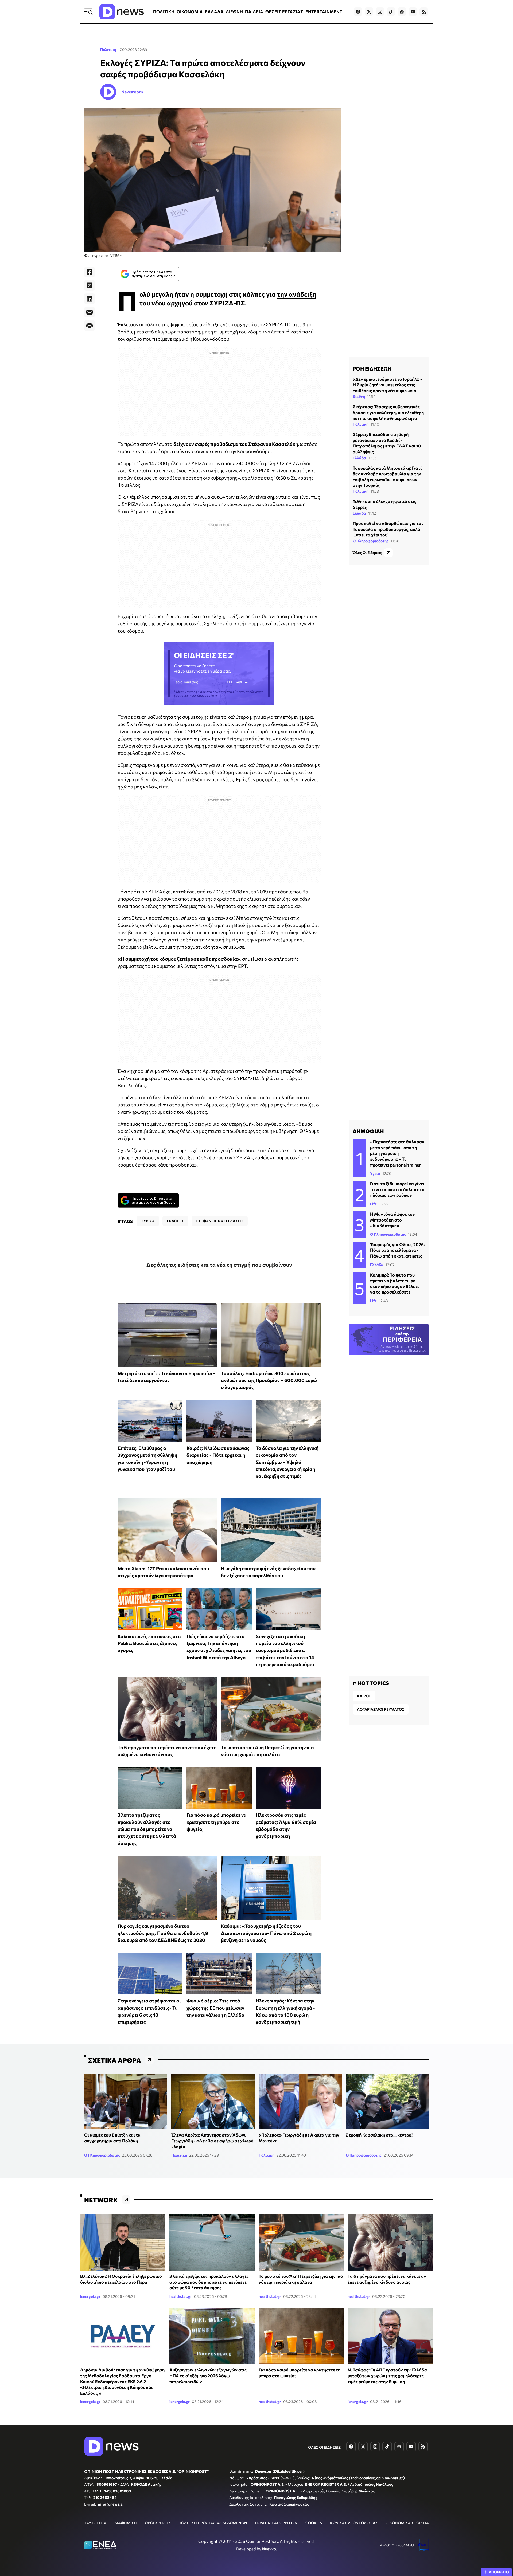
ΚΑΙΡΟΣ (364, 1696)
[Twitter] (90, 285)
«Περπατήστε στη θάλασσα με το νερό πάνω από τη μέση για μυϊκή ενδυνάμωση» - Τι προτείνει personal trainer (397, 1153)
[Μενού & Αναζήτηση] (88, 12)
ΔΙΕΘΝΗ (234, 12)
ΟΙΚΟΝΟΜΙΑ (190, 12)
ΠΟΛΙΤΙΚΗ (164, 12)
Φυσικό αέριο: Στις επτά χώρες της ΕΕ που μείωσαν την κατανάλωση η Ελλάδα (215, 2008)
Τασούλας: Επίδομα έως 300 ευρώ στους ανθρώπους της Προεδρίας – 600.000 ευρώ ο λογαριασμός (269, 1380)
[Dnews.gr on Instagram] (380, 12)
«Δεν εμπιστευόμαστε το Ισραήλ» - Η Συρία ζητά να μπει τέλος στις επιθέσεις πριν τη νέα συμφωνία (387, 385)
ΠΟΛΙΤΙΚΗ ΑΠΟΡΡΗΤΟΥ (276, 2523)
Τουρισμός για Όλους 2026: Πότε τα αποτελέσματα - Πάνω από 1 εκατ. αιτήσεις (397, 1250)
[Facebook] (90, 272)
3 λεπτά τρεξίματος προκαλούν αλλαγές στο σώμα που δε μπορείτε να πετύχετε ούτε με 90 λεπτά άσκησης (147, 1829)
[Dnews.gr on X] (369, 12)
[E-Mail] (90, 312)
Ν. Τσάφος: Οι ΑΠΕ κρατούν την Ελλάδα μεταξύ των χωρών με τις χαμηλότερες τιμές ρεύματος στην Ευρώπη (387, 2375)
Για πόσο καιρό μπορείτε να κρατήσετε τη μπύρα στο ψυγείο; (217, 1822)
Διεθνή (359, 396)
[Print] (90, 325)
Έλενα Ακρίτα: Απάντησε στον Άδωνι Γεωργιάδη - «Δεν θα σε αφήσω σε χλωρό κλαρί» (212, 2141)
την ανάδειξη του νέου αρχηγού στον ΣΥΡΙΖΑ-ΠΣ (228, 298)
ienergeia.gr (90, 2296)
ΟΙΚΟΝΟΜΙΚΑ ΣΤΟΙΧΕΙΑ (407, 2523)
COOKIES (314, 2523)
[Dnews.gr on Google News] (402, 12)
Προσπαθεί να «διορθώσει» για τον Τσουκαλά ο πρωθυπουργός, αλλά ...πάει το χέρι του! (388, 529)
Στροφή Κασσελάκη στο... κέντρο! (379, 2135)
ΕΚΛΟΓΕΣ (175, 1221)
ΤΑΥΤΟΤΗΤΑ (95, 2523)
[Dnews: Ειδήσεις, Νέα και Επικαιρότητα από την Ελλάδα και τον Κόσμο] (122, 12)
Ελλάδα (359, 458)
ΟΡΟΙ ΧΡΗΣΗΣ (158, 2523)
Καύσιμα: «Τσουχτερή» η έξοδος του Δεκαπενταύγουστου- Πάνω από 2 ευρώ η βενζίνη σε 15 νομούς (266, 1933)
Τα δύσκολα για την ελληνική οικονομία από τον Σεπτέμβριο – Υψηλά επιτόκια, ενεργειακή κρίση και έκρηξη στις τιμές (287, 1462)
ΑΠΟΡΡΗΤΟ (499, 2572)
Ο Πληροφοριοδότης (371, 541)
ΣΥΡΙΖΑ (148, 1221)
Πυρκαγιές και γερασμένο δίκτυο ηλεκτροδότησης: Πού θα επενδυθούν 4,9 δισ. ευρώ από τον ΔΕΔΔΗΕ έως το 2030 (163, 1933)
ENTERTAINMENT (324, 12)
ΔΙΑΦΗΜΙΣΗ (126, 2523)
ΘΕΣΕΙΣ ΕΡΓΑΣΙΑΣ (284, 12)
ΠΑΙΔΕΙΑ (254, 12)
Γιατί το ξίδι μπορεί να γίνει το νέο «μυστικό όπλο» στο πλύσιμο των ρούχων (397, 1189)
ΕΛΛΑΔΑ (214, 12)
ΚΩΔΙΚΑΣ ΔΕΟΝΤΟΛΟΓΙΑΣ (354, 2523)
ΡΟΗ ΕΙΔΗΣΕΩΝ (372, 368)
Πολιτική (108, 50)
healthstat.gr (181, 2296)
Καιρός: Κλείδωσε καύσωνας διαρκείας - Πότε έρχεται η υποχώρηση (218, 1455)
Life (373, 1204)
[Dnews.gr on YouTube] (413, 12)
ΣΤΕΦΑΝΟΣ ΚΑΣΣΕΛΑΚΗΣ (220, 1221)
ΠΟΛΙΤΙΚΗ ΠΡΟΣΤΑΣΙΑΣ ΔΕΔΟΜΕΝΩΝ (213, 2523)
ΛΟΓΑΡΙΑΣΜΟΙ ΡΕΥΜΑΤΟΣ (381, 1709)
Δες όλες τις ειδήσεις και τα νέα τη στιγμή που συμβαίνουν (219, 1265)
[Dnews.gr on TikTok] (391, 12)
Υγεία (375, 1173)
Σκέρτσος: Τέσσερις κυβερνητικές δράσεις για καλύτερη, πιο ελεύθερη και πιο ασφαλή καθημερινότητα (388, 412)
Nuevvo (269, 2549)
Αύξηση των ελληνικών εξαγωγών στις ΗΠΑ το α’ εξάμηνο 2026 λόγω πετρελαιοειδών (208, 2375)
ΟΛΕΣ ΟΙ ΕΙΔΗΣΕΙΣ (324, 2447)
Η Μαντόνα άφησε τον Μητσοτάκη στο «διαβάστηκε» (392, 1220)
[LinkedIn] (90, 299)
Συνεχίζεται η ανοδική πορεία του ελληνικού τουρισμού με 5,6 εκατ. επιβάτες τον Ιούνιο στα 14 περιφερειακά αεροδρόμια (285, 1650)
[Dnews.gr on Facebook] (358, 12)
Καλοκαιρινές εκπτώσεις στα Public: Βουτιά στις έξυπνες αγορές (149, 1643)
